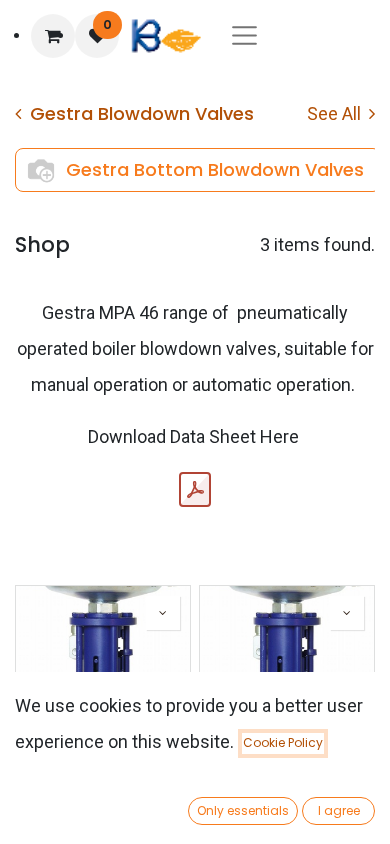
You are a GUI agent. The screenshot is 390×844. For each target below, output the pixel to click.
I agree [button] (339, 810)
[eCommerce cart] (53, 36)
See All (336, 113)
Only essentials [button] (243, 810)
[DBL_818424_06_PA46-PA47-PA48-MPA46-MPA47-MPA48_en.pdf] (195, 490)
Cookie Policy (283, 742)
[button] (163, 613)
